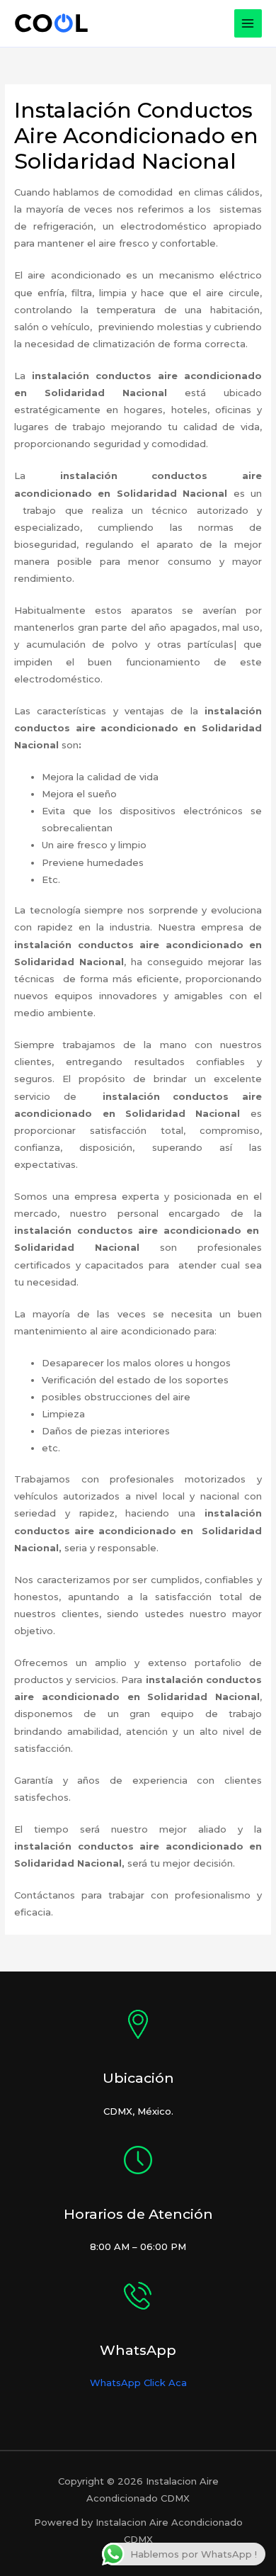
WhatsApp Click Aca (138, 2383)
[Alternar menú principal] (248, 23)
